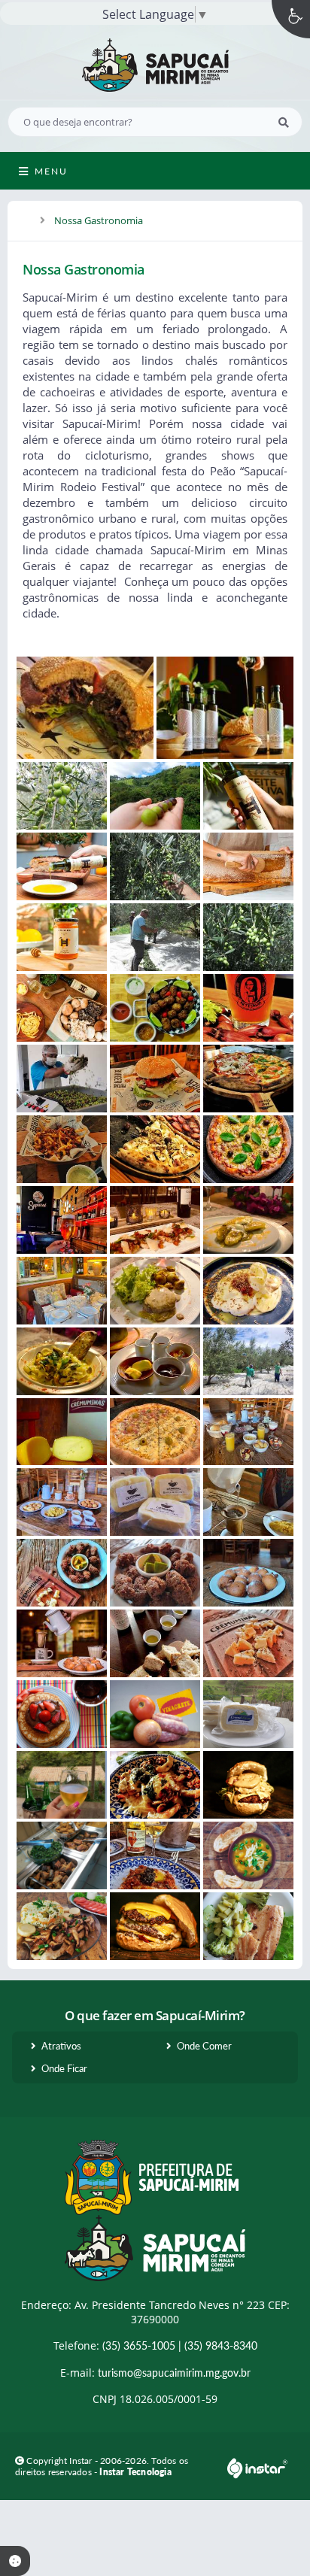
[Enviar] (284, 122)
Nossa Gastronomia (99, 220)
